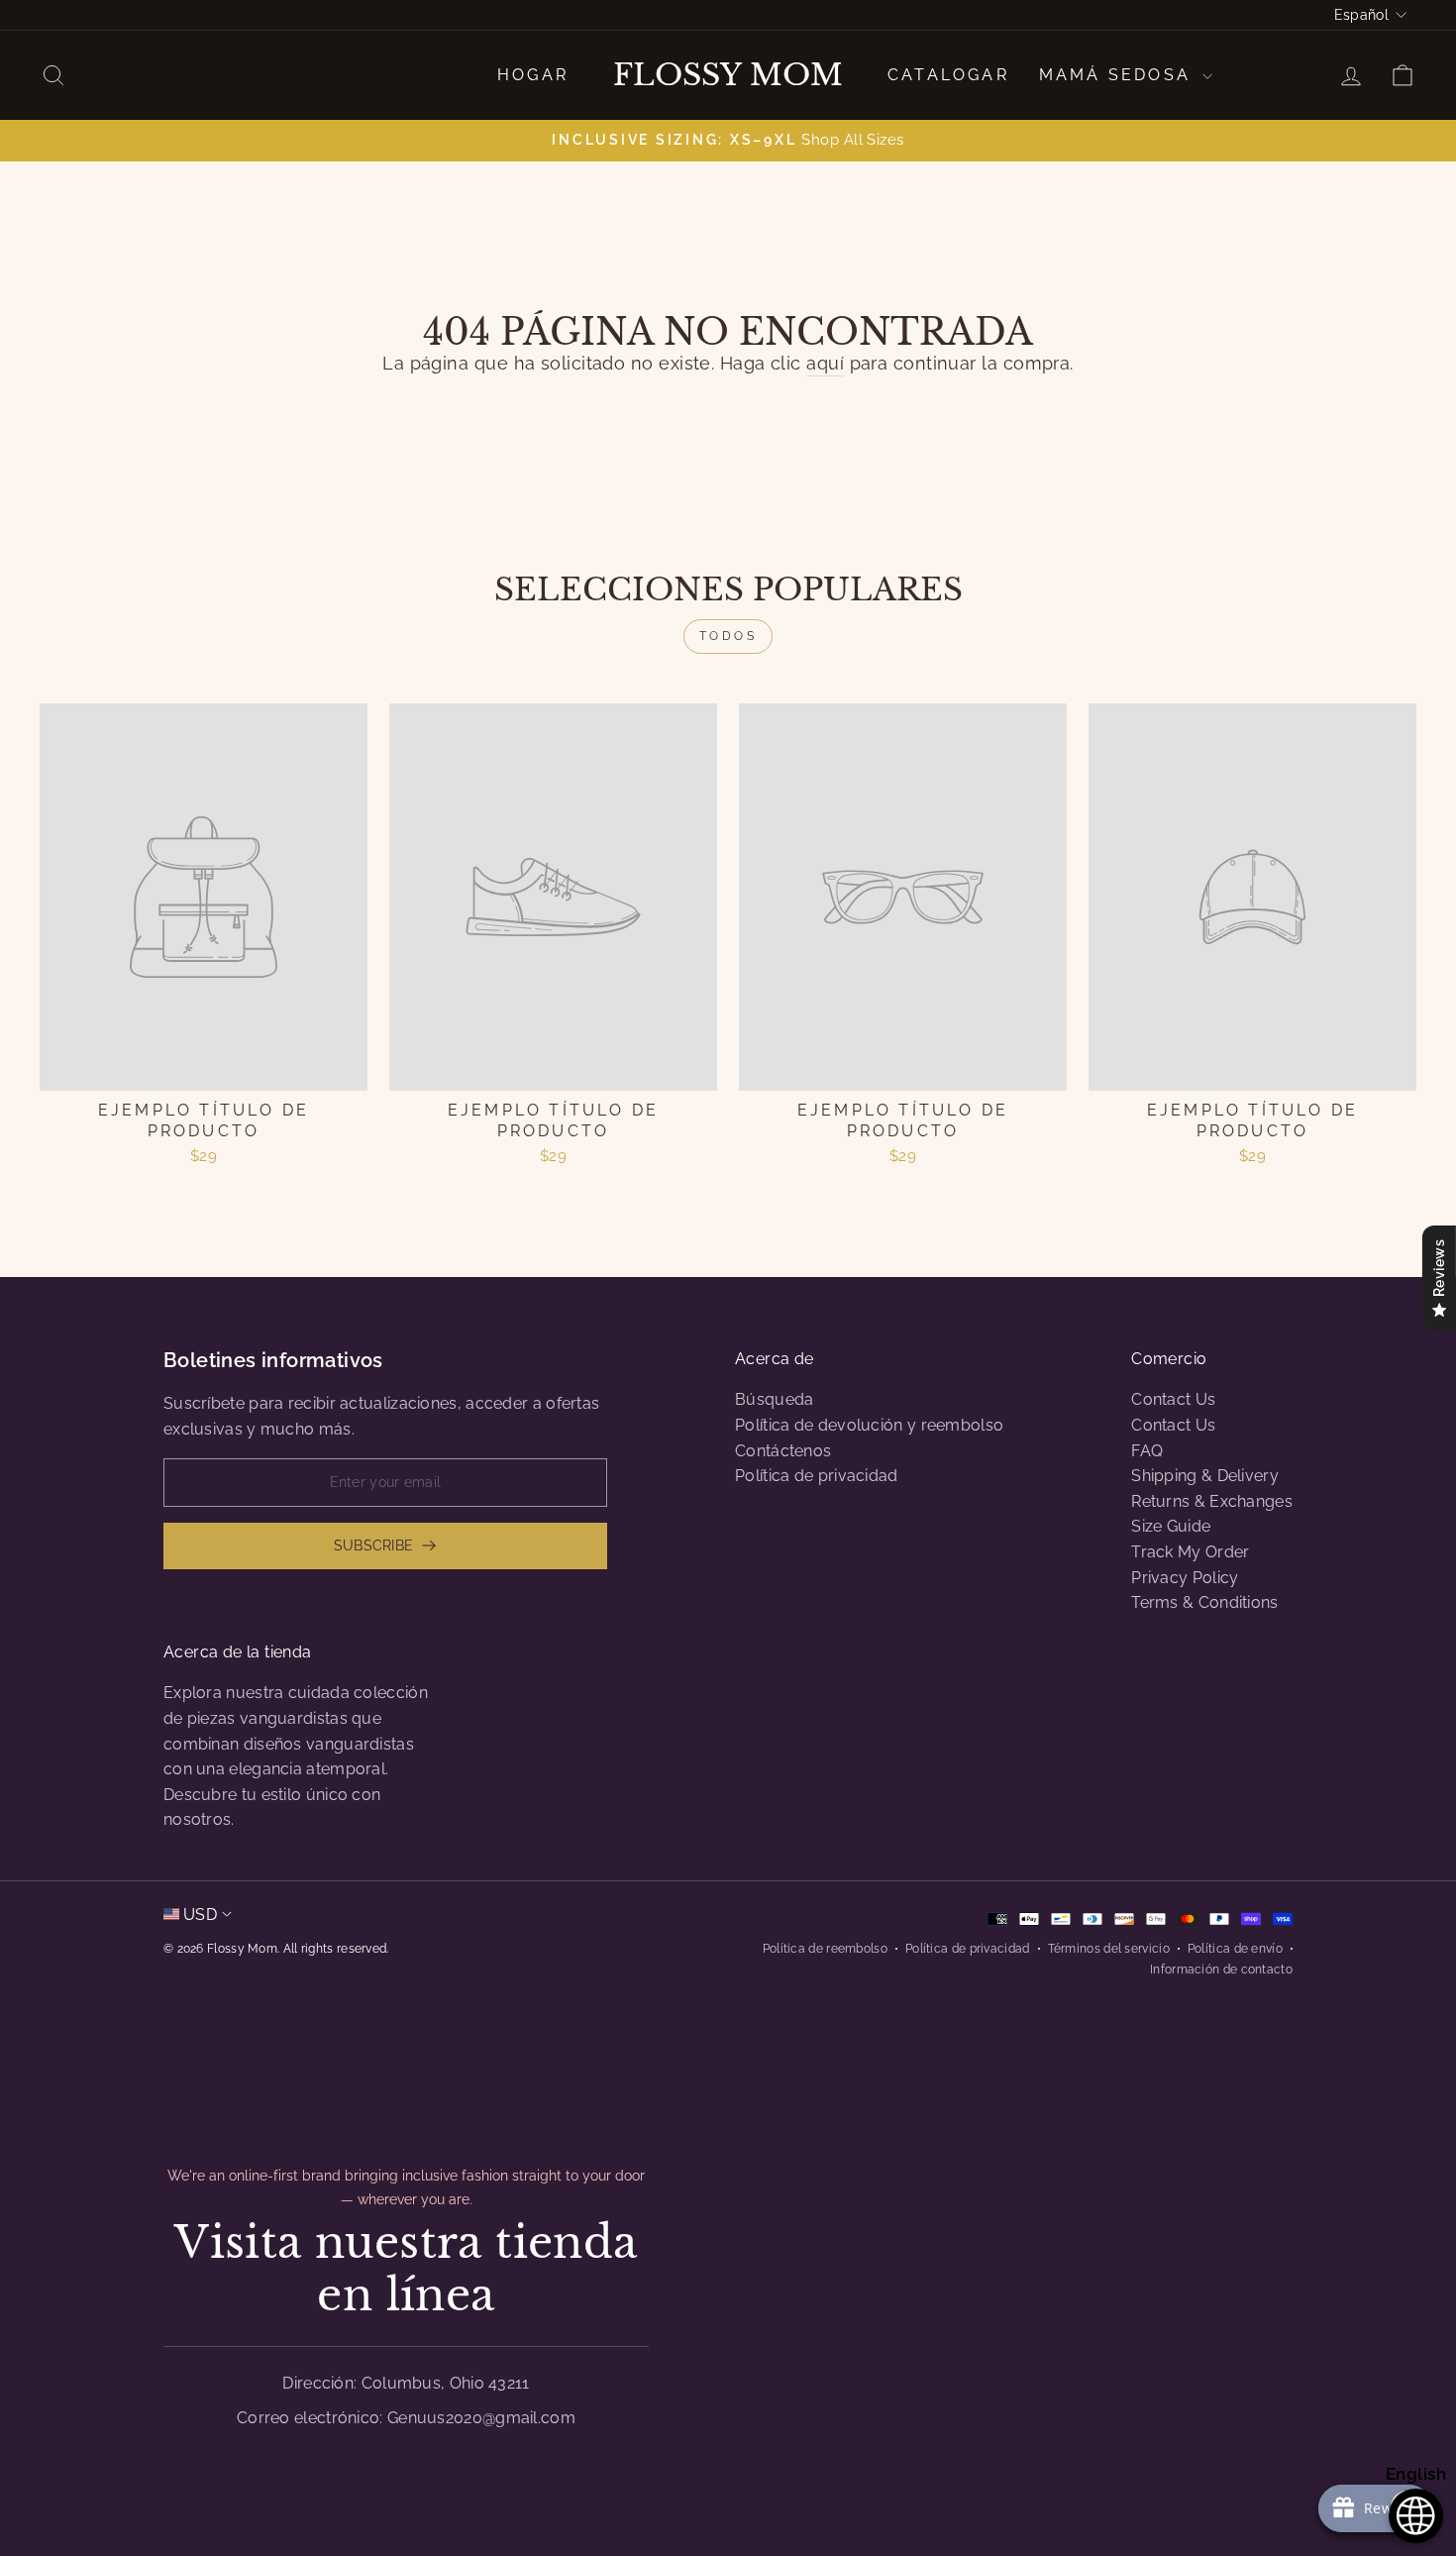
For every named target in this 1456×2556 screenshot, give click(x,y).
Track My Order (1190, 1552)
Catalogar (948, 75)
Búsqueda (774, 1399)
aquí (825, 363)
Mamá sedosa (1118, 75)
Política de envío (1235, 1949)
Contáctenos (783, 1451)
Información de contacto (1221, 1970)
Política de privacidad (817, 1476)
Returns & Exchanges (1212, 1501)
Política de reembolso (825, 1949)
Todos (728, 636)
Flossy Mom (728, 75)
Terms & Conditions (1204, 1602)
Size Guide (1171, 1526)
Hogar (533, 75)
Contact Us (1173, 1399)
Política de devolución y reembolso (869, 1425)
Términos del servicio (1109, 1949)
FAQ (1147, 1451)
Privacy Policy (1185, 1578)
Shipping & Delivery (1205, 1476)
